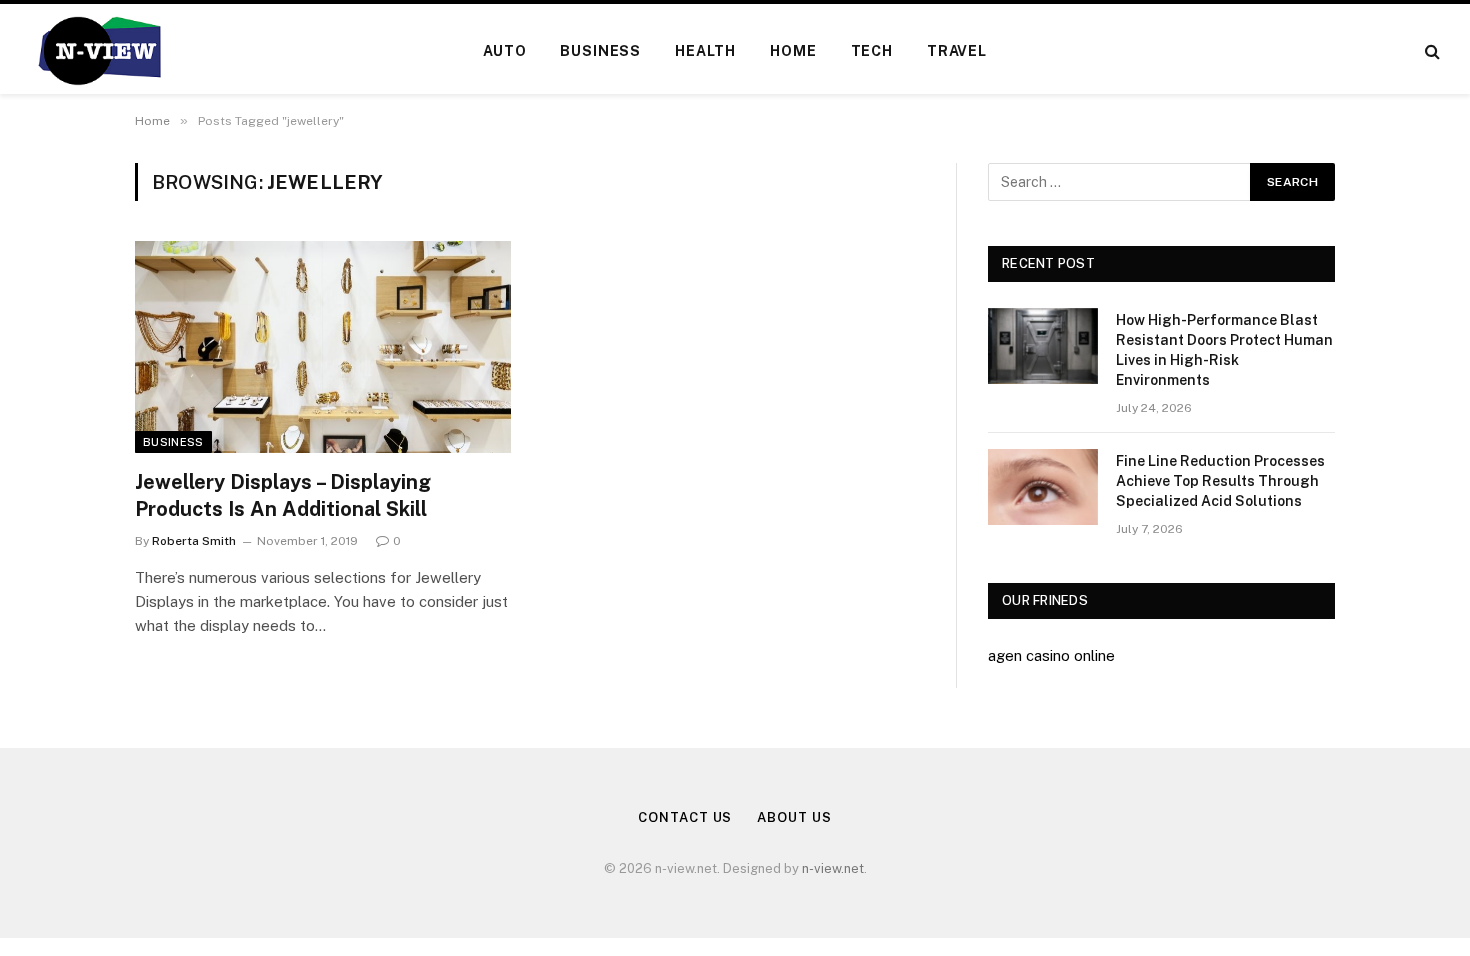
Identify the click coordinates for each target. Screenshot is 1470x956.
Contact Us (685, 817)
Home (793, 51)
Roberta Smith (194, 541)
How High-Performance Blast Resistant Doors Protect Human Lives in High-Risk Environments (1224, 350)
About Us (794, 817)
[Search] (1430, 51)
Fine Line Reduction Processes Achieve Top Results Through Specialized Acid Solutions (1220, 481)
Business (600, 51)
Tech (872, 51)
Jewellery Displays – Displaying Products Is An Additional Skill (283, 495)
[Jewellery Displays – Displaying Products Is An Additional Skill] (323, 347)
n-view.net (833, 868)
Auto (504, 51)
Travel (957, 51)
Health (705, 51)
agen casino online (1051, 655)
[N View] (98, 51)
